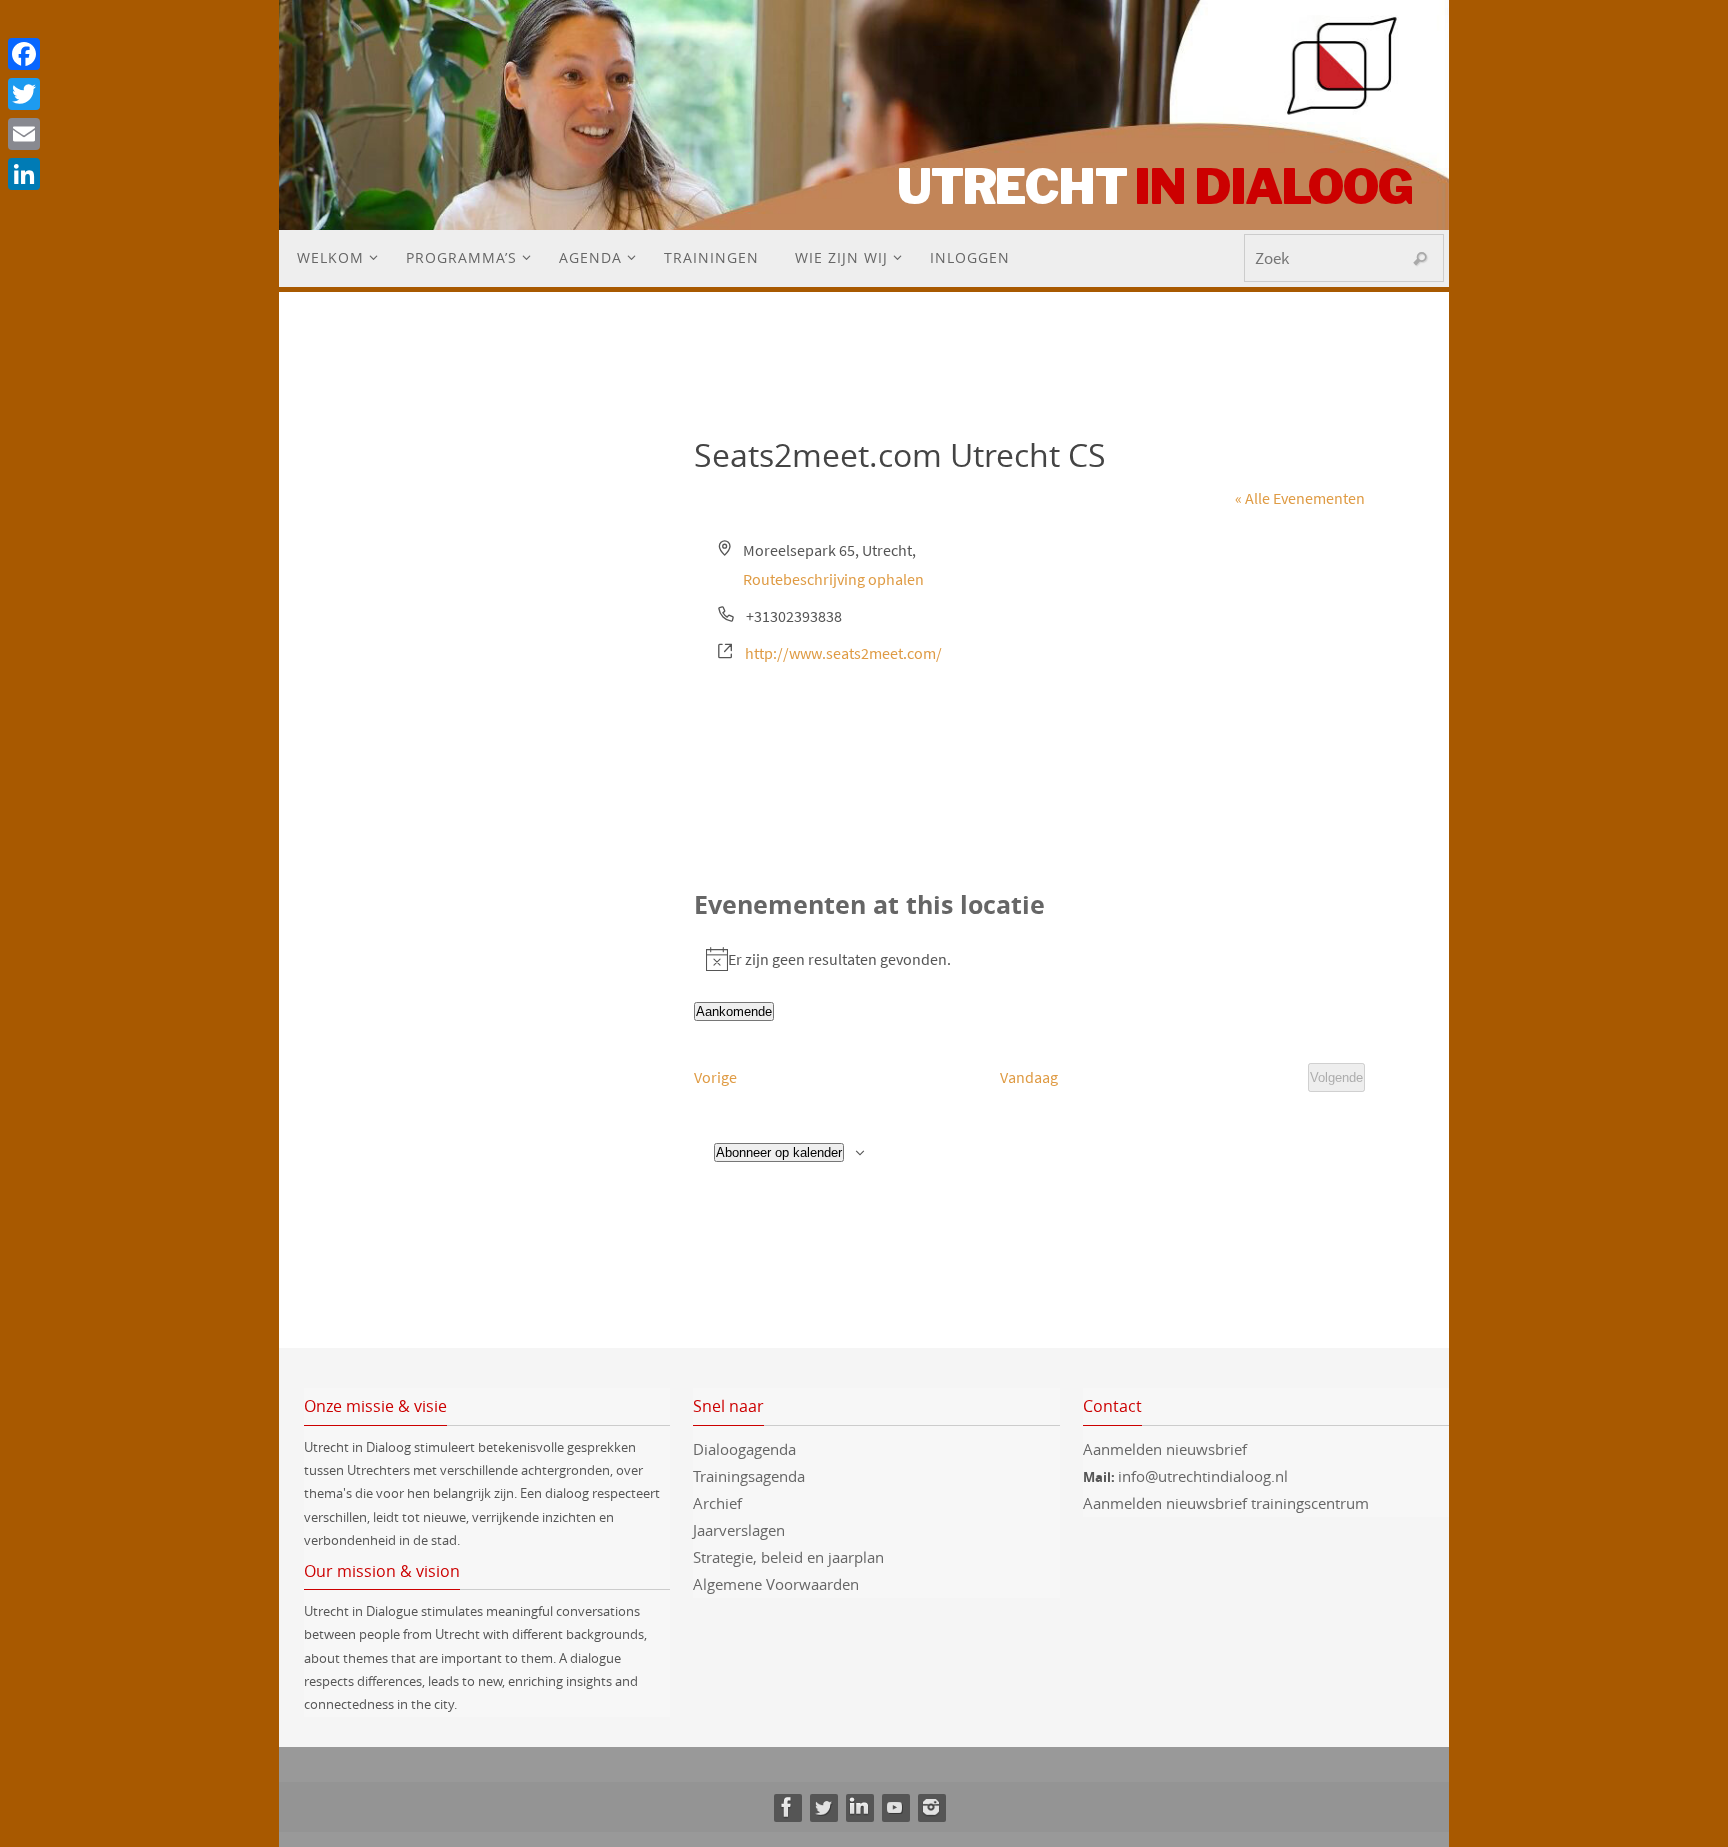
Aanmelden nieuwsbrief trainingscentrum (1228, 1503)
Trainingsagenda (749, 1476)
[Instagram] (931, 1807)
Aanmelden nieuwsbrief (1165, 1449)
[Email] (24, 134)
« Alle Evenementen (1300, 498)
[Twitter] (823, 1807)
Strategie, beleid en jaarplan (788, 1557)
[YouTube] (895, 1807)
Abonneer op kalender (779, 1152)
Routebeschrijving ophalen (833, 579)
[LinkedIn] (859, 1807)
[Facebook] (787, 1807)
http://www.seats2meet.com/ (843, 653)
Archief (717, 1503)
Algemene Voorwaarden (776, 1584)
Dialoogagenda (744, 1449)
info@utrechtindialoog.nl (1203, 1476)
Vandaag (1029, 1077)
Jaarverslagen (739, 1530)
